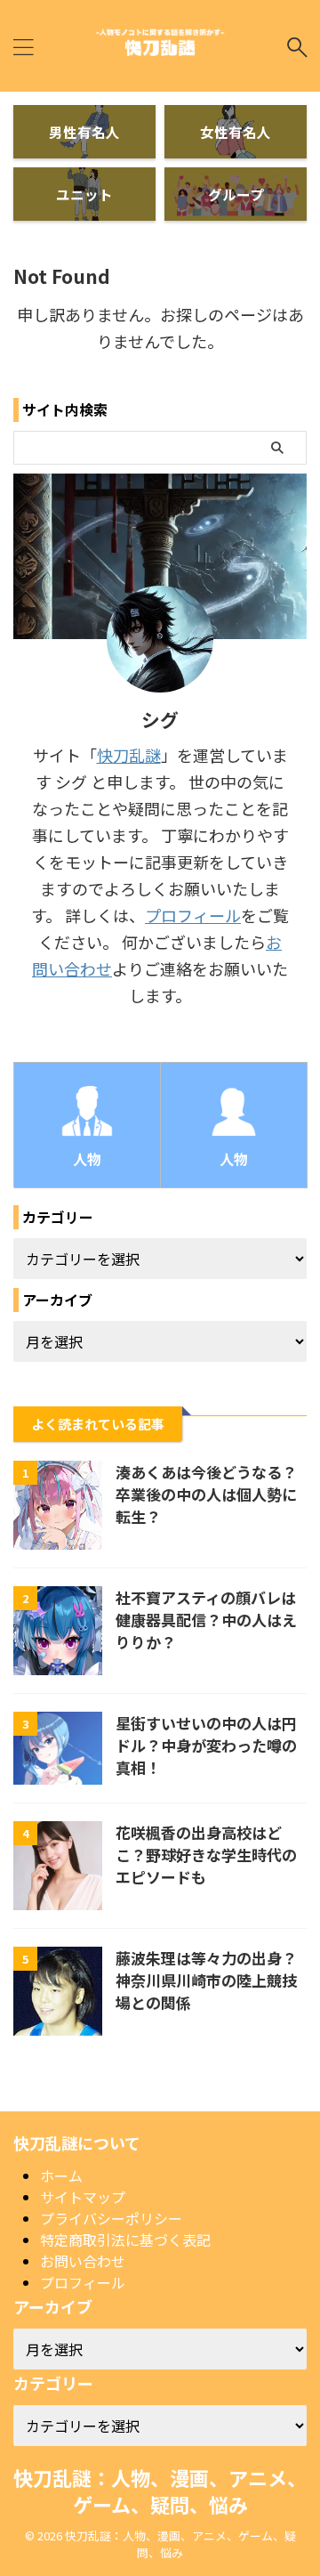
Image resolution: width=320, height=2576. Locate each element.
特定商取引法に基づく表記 (125, 2240)
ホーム (61, 2175)
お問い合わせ (83, 2261)
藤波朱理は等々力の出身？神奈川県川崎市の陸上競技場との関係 (206, 1980)
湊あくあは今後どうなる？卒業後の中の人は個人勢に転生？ (206, 1494)
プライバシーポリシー (111, 2218)
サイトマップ (83, 2197)
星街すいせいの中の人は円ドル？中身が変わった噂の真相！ (206, 1745)
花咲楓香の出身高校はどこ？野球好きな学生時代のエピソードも (206, 1855)
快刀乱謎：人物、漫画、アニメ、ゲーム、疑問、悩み (160, 2491)
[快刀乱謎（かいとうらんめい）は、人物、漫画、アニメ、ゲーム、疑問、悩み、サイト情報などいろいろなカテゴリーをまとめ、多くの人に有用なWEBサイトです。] (160, 47)
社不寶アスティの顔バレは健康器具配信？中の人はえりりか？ (206, 1620)
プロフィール (193, 915)
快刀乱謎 (129, 755)
